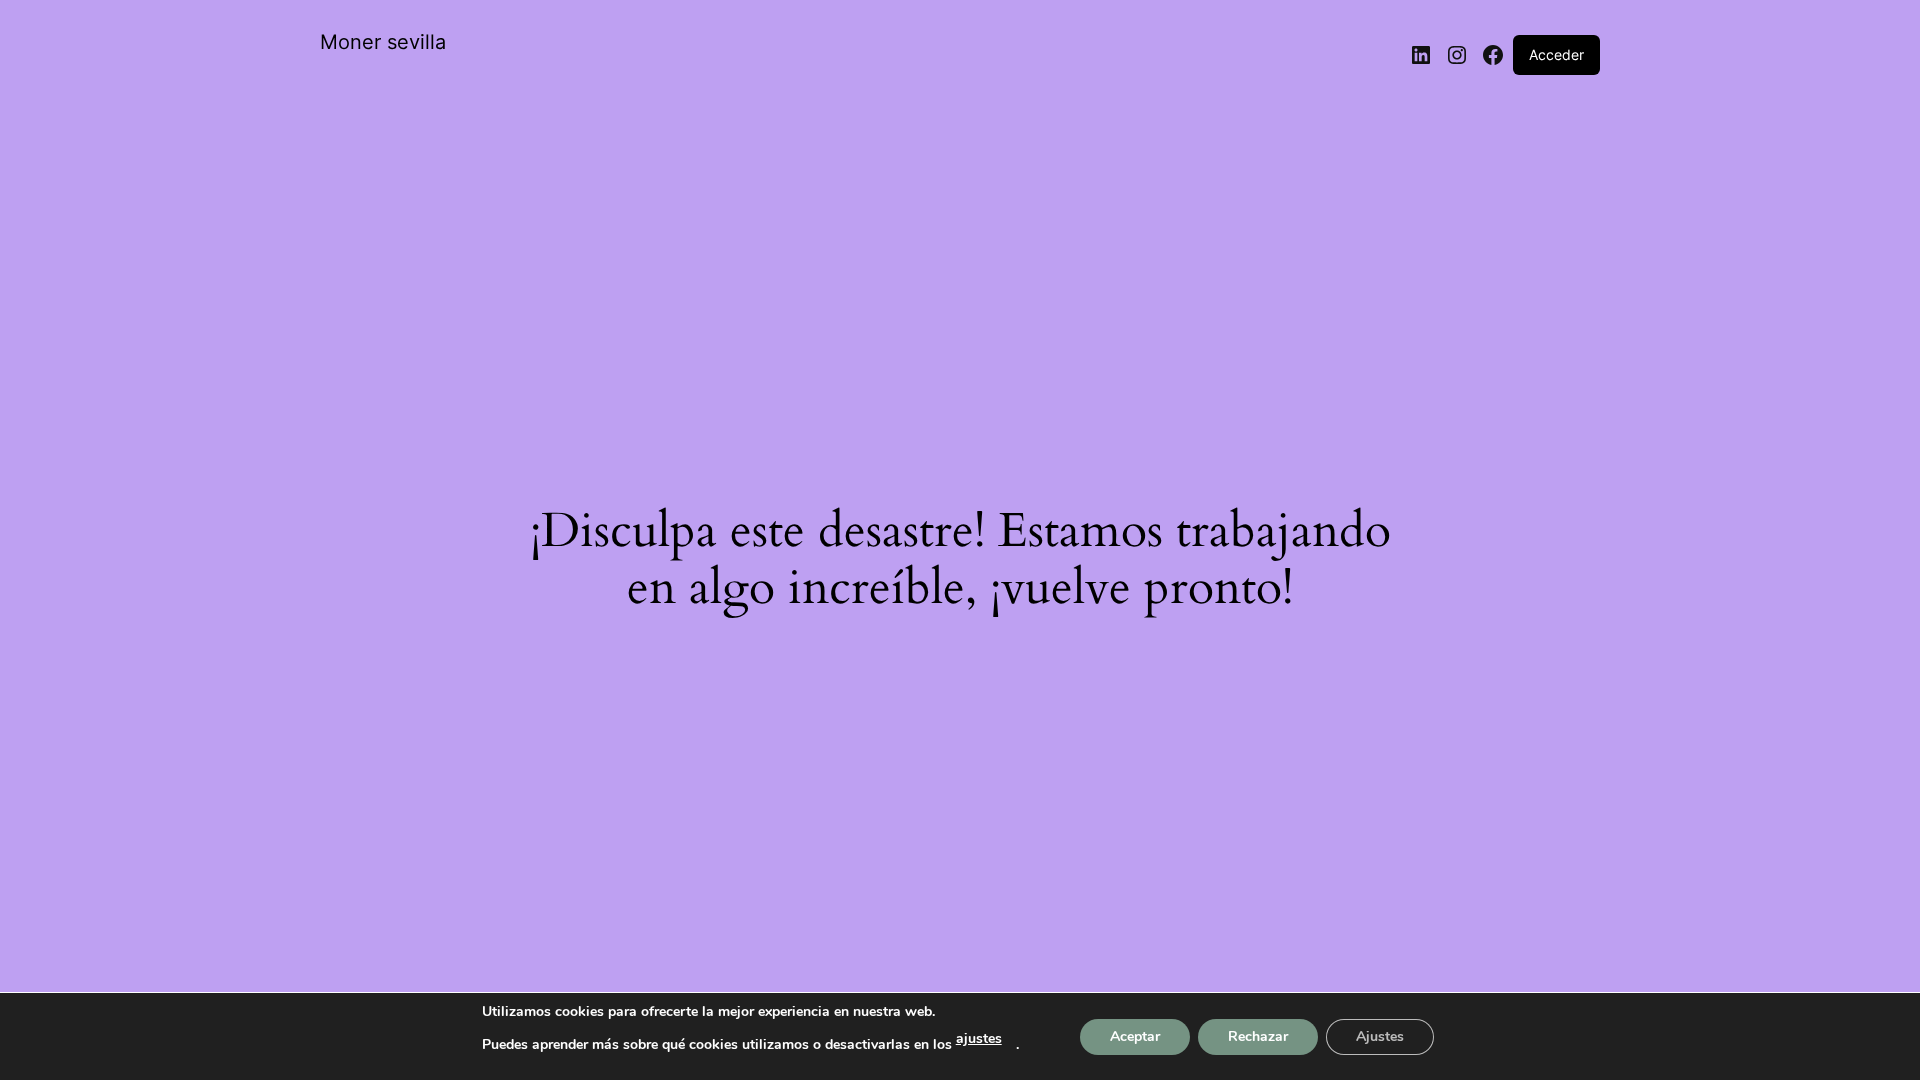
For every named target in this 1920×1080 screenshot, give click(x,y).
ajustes (979, 1038)
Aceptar (1135, 1036)
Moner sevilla (383, 42)
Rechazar (1258, 1036)
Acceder (1556, 54)
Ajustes (1380, 1036)
